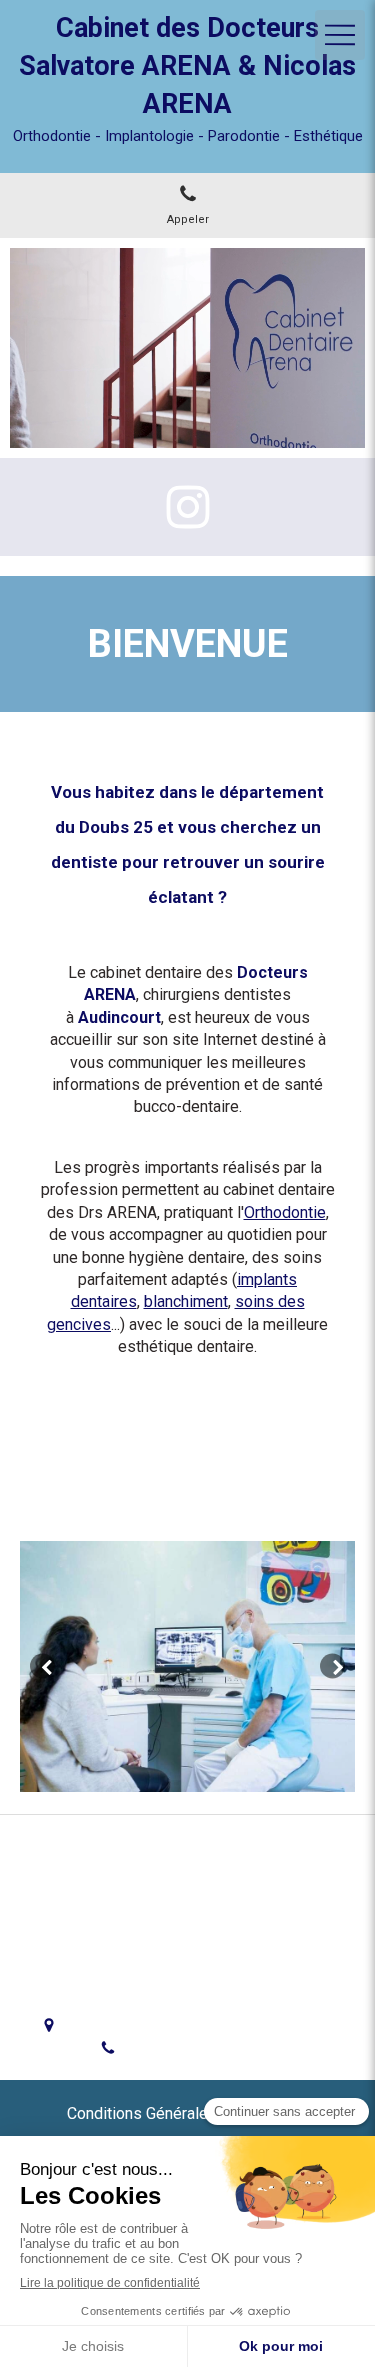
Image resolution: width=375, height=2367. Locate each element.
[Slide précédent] (42, 1666)
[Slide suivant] (332, 1666)
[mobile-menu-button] (340, 35)
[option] (187, 1666)
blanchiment (186, 1301)
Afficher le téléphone (204, 2048)
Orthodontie (285, 1212)
